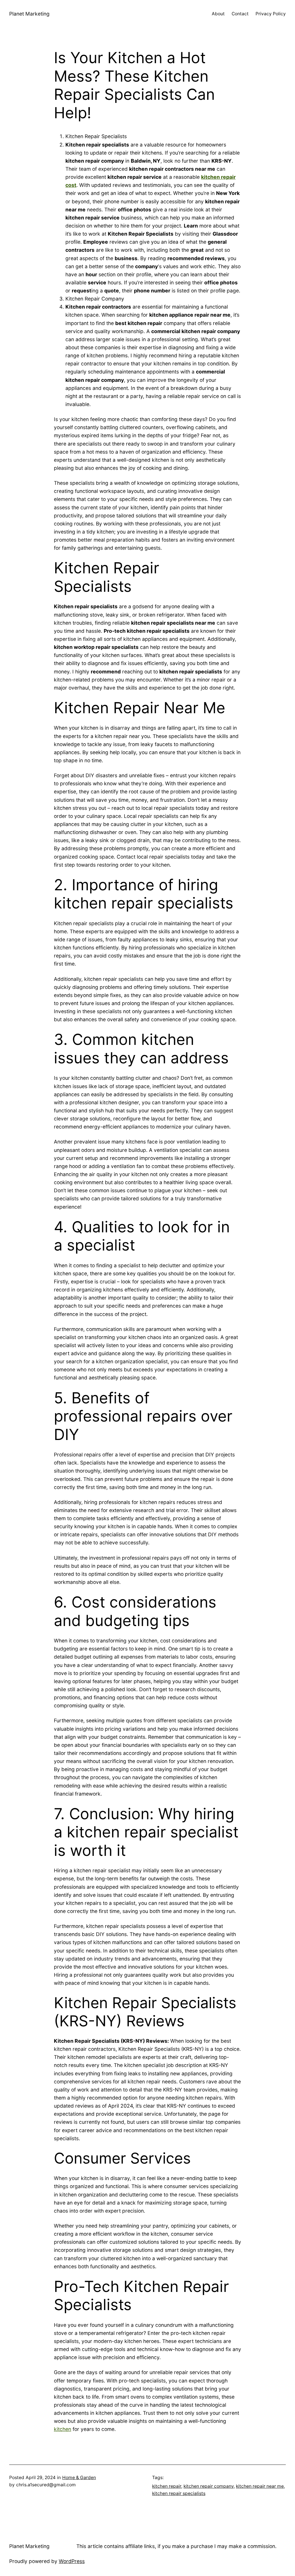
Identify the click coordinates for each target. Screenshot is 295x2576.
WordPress (72, 2561)
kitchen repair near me (260, 2486)
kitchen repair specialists (179, 2493)
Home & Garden (79, 2478)
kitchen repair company (209, 2486)
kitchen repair (167, 2486)
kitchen (63, 2429)
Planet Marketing (29, 14)
